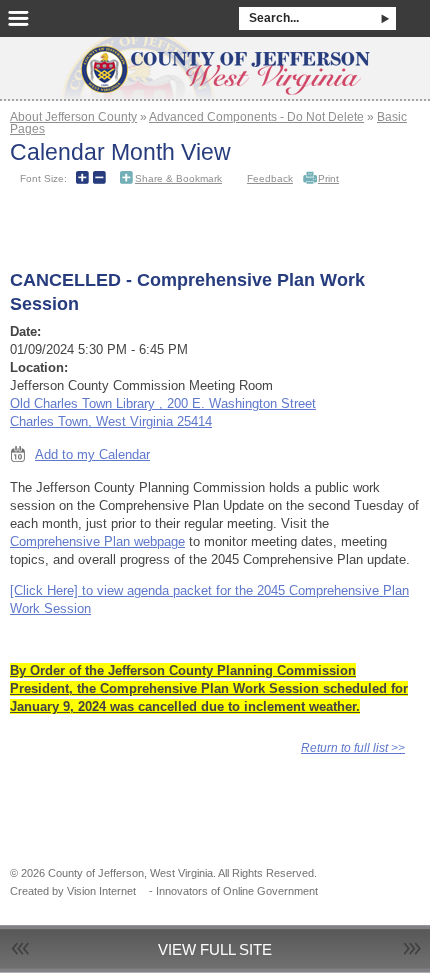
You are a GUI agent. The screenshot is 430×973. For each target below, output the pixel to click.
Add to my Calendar (92, 454)
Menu (18, 18)
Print (328, 178)
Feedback (270, 178)
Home (215, 62)
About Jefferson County (73, 116)
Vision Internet (101, 891)
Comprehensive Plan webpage (97, 541)
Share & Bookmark (178, 178)
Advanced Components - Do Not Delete (256, 116)
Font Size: (43, 178)
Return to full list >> (353, 747)
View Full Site (215, 949)
